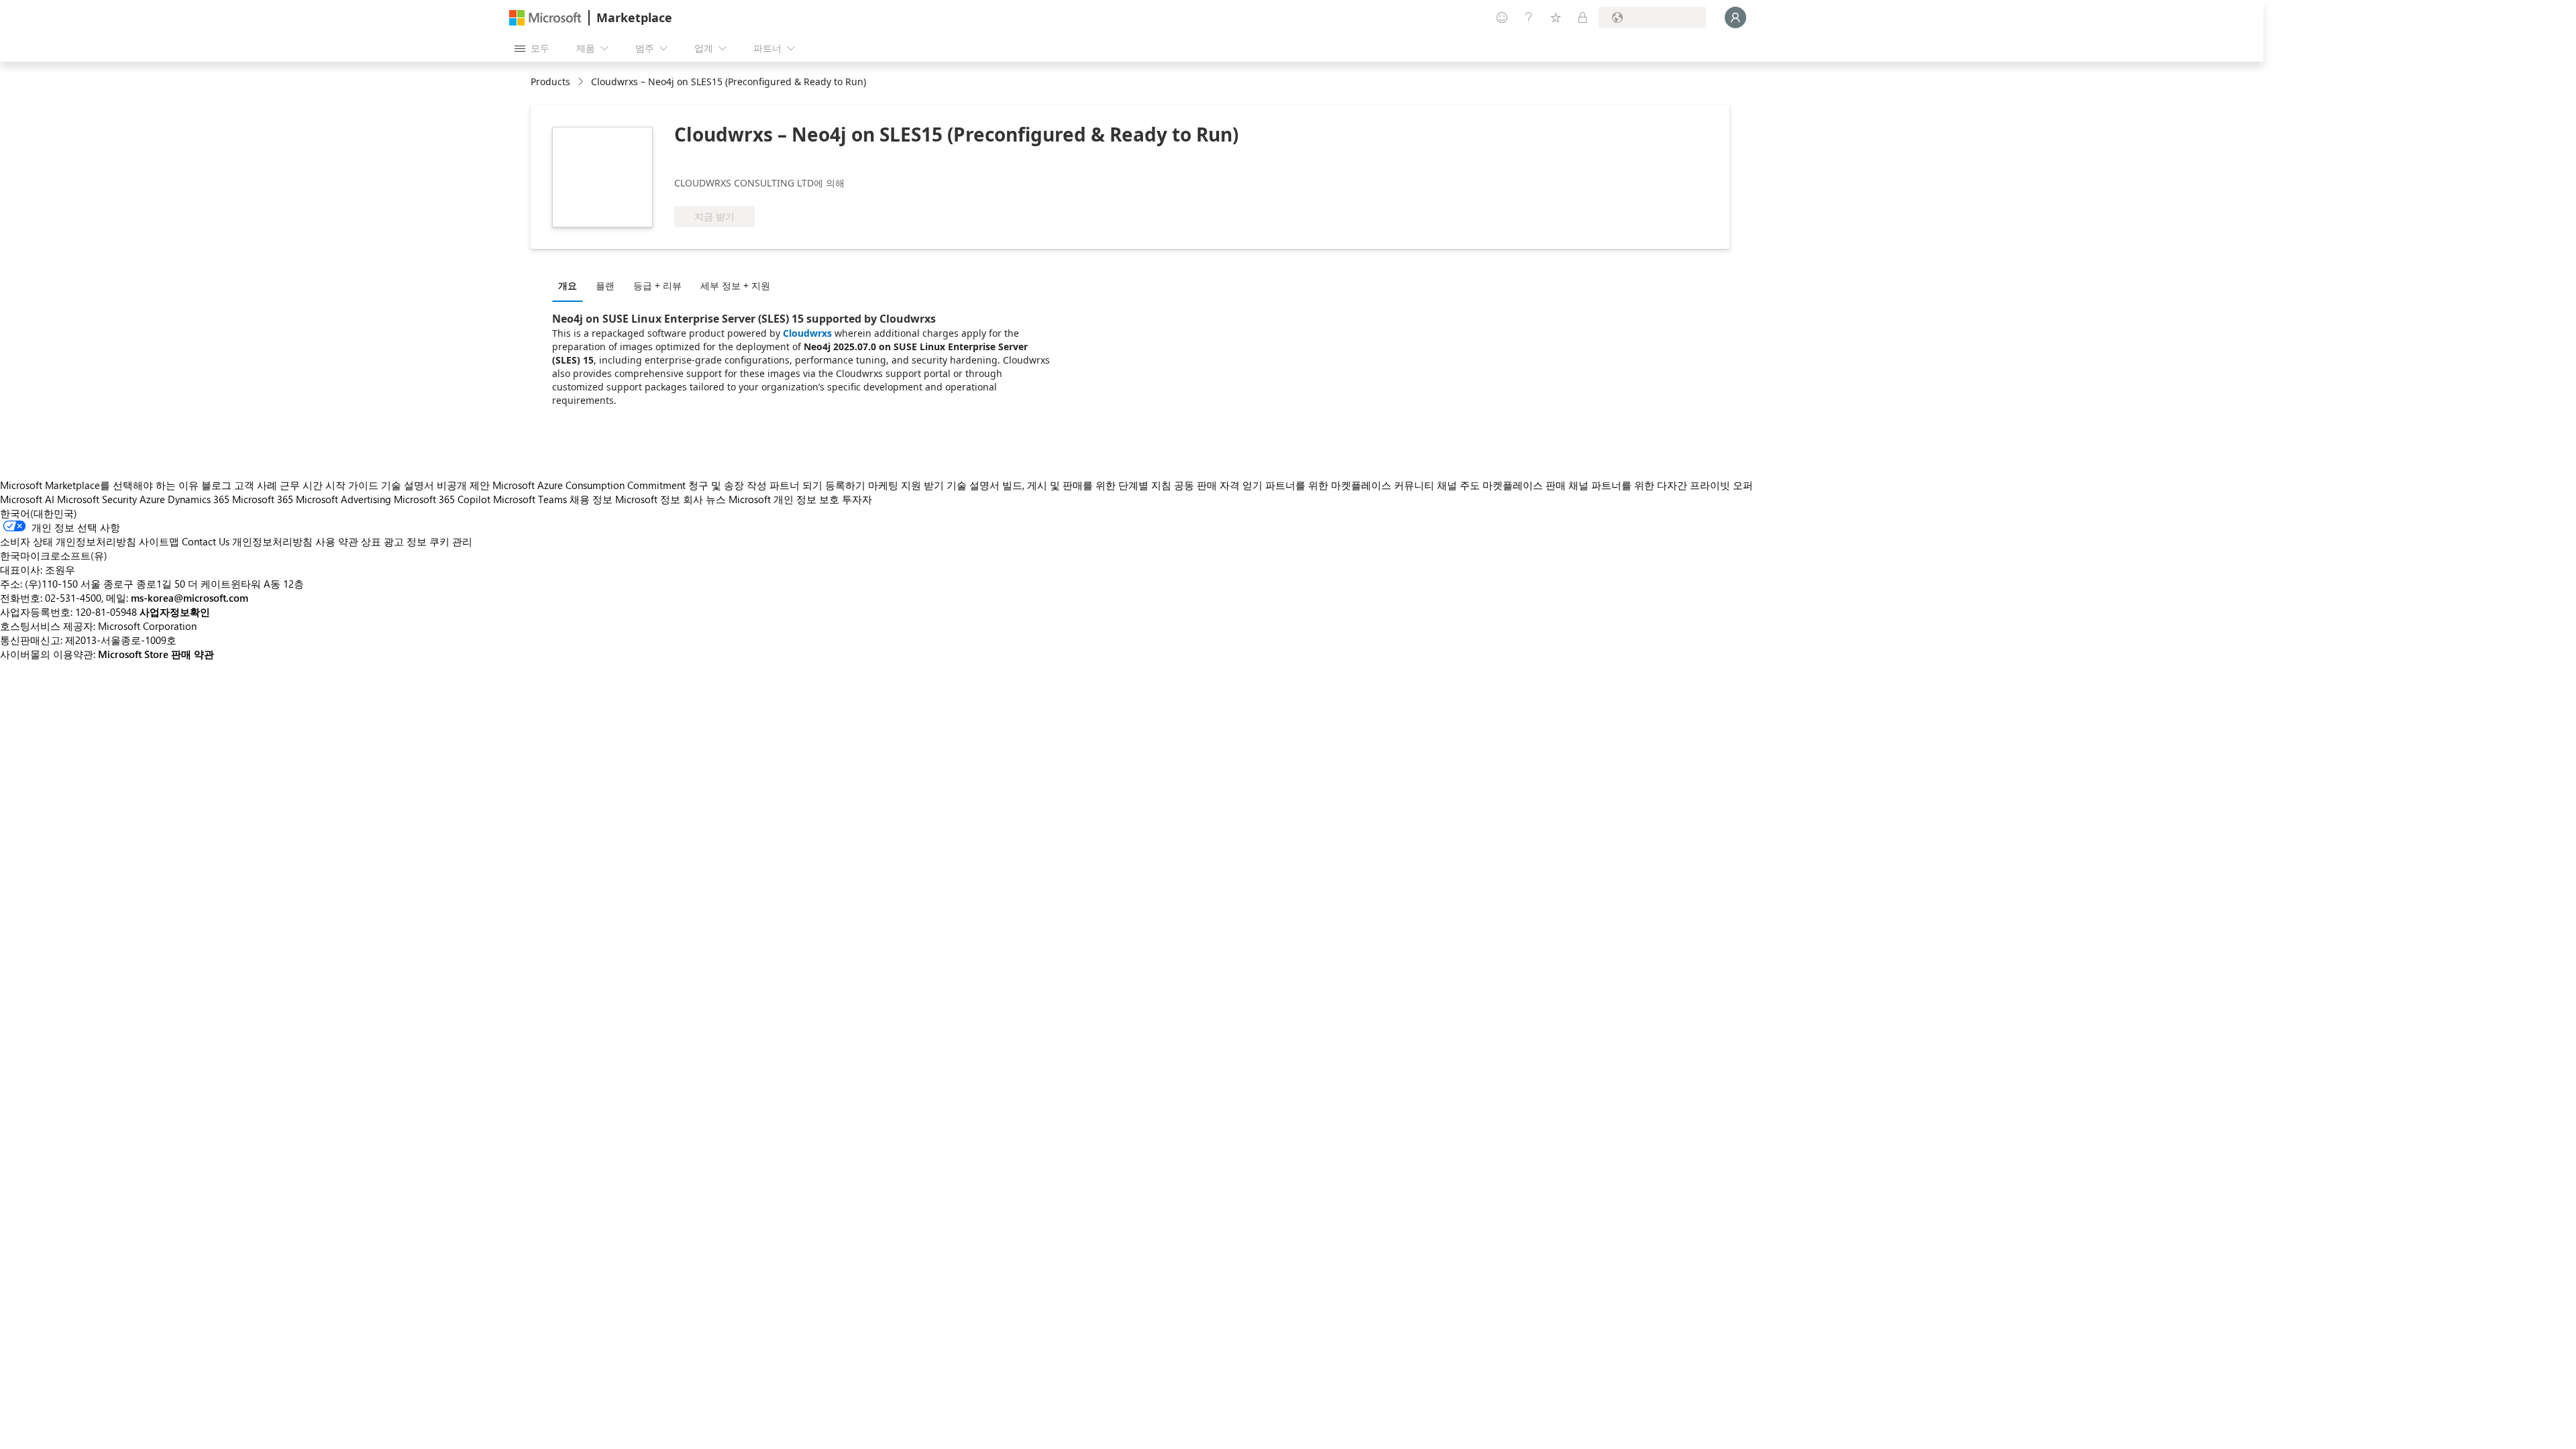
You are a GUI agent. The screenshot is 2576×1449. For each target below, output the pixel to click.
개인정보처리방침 (272, 541)
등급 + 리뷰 (657, 285)
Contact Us (206, 541)
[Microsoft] (545, 18)
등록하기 (845, 485)
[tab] (571, 285)
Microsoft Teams (530, 499)
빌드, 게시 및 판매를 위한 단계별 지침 (1087, 485)
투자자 (857, 499)
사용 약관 (337, 541)
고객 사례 (256, 485)
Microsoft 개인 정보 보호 (784, 499)
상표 (371, 541)
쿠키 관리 (451, 541)
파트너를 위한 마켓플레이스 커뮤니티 (1350, 485)
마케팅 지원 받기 (906, 485)
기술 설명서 (408, 485)
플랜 (605, 285)
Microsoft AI (27, 499)
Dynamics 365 (199, 499)
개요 (568, 285)
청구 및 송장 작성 (728, 485)
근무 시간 (301, 485)
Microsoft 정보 (648, 499)
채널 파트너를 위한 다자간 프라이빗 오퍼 (1661, 485)
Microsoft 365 (263, 499)
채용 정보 (591, 499)
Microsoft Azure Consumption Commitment (590, 485)
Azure (152, 499)
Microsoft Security (97, 499)
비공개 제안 (463, 485)
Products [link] (550, 82)
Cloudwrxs (807, 333)
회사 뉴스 (704, 499)
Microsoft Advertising (343, 499)
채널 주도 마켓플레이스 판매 (1501, 485)
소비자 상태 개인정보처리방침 (68, 541)
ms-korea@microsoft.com (190, 598)
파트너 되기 (796, 485)
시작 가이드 (352, 485)
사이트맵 (159, 541)
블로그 (216, 485)
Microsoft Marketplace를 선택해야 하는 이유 (99, 485)
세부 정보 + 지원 (735, 285)
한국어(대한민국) (39, 513)
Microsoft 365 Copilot (442, 499)
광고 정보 (405, 541)
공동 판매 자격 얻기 (1218, 485)
